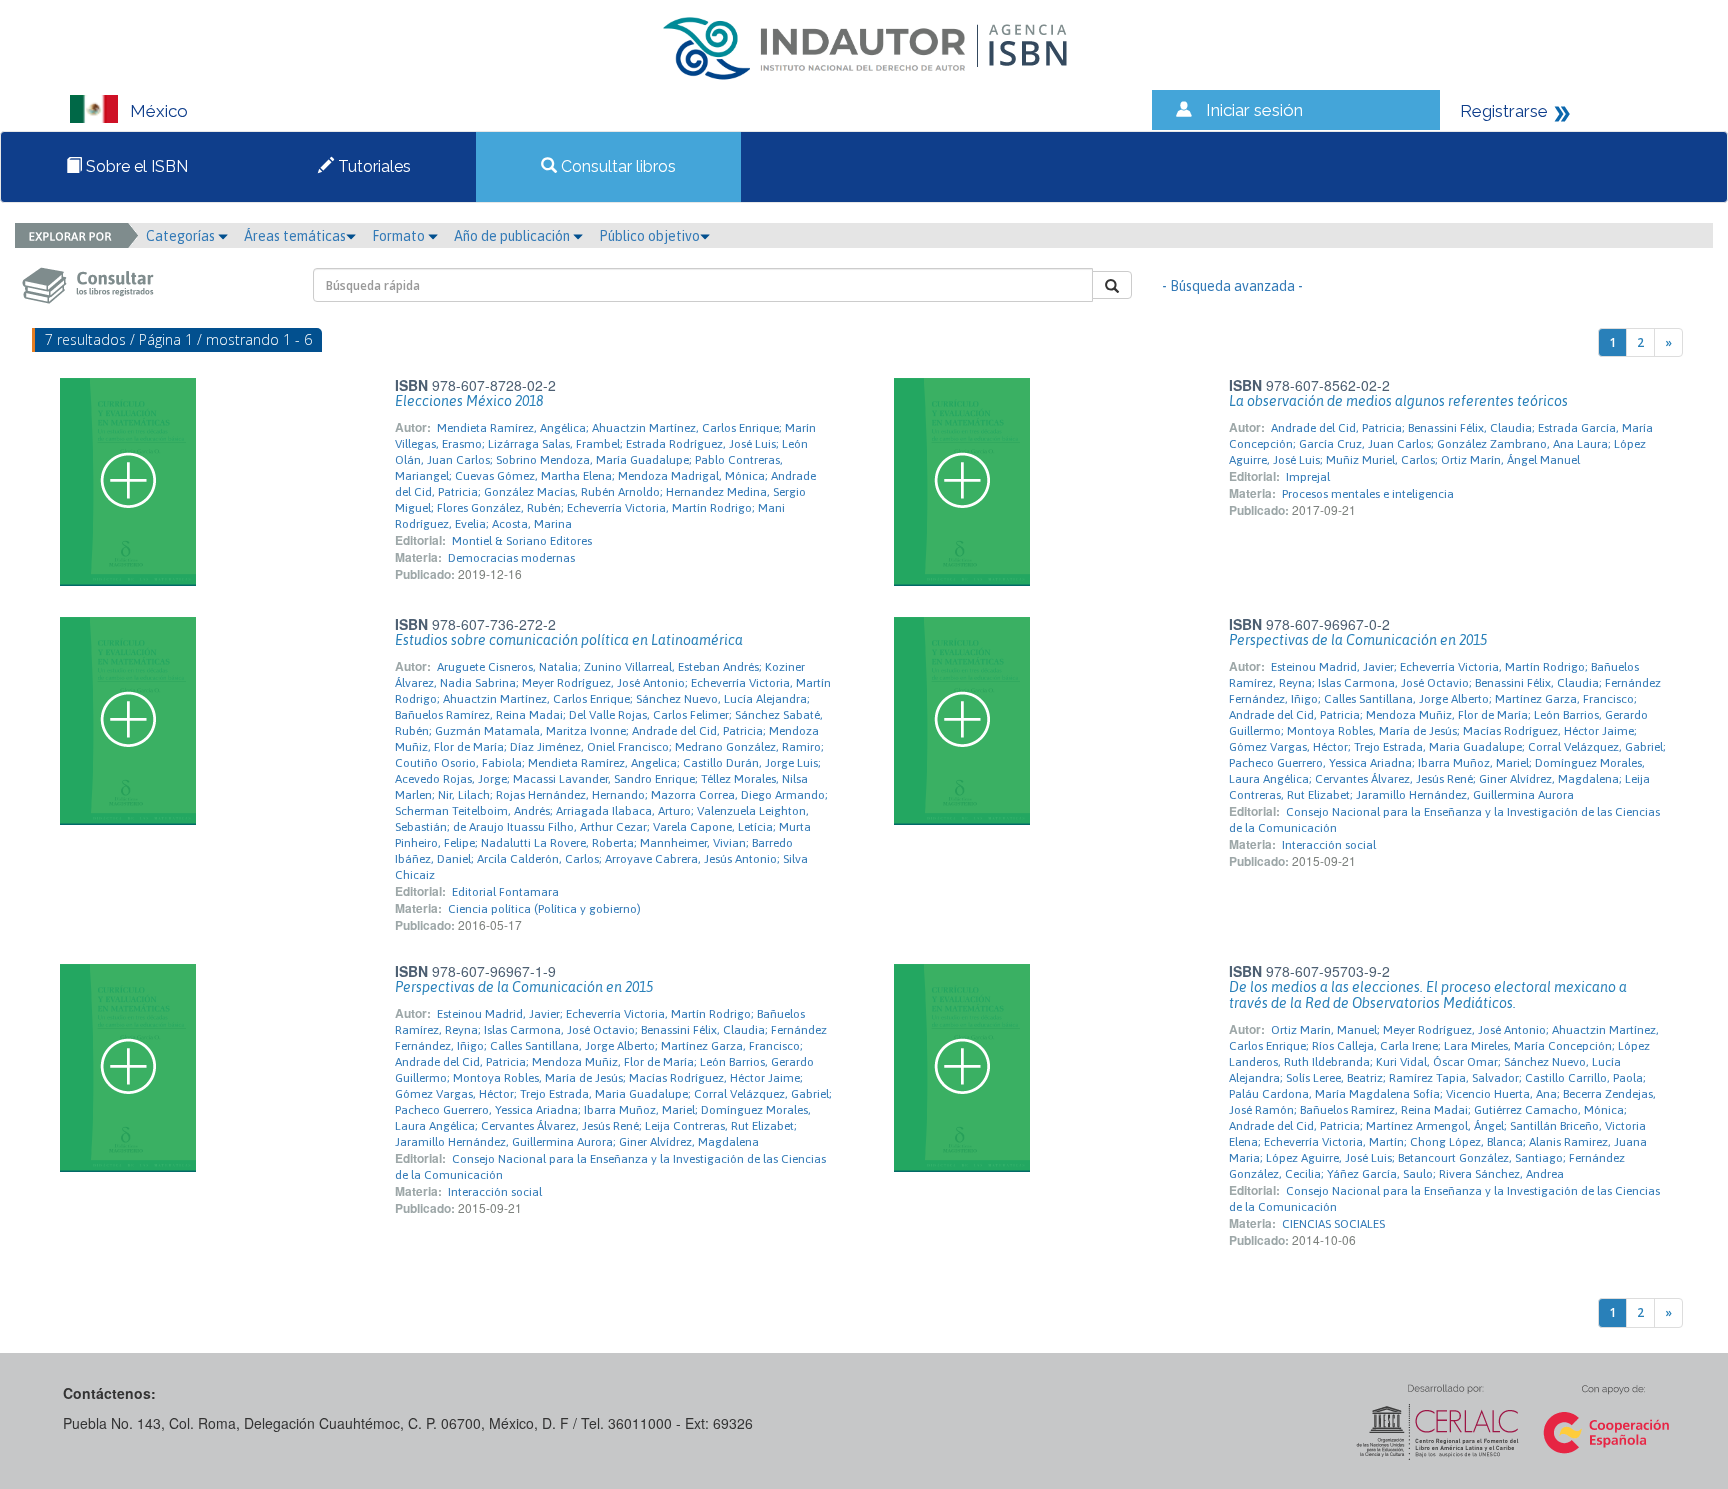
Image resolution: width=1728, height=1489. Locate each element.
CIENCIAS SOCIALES (1333, 1224)
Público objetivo (649, 236)
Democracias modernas (511, 558)
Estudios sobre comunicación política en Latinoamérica (569, 640)
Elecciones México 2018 (469, 401)
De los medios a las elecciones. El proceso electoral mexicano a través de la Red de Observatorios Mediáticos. (1428, 995)
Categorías (182, 236)
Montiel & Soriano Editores (522, 541)
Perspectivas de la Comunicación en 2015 (1358, 640)
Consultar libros (616, 166)
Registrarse (1504, 111)
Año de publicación (513, 236)
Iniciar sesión (1254, 110)
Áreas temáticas (295, 236)
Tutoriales (372, 166)
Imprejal (1308, 477)
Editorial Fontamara (505, 892)
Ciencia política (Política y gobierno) (544, 909)
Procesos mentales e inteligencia (1368, 494)
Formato (400, 236)
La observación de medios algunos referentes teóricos (1398, 401)
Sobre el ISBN (135, 166)
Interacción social (1329, 845)
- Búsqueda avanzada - (1232, 286)
